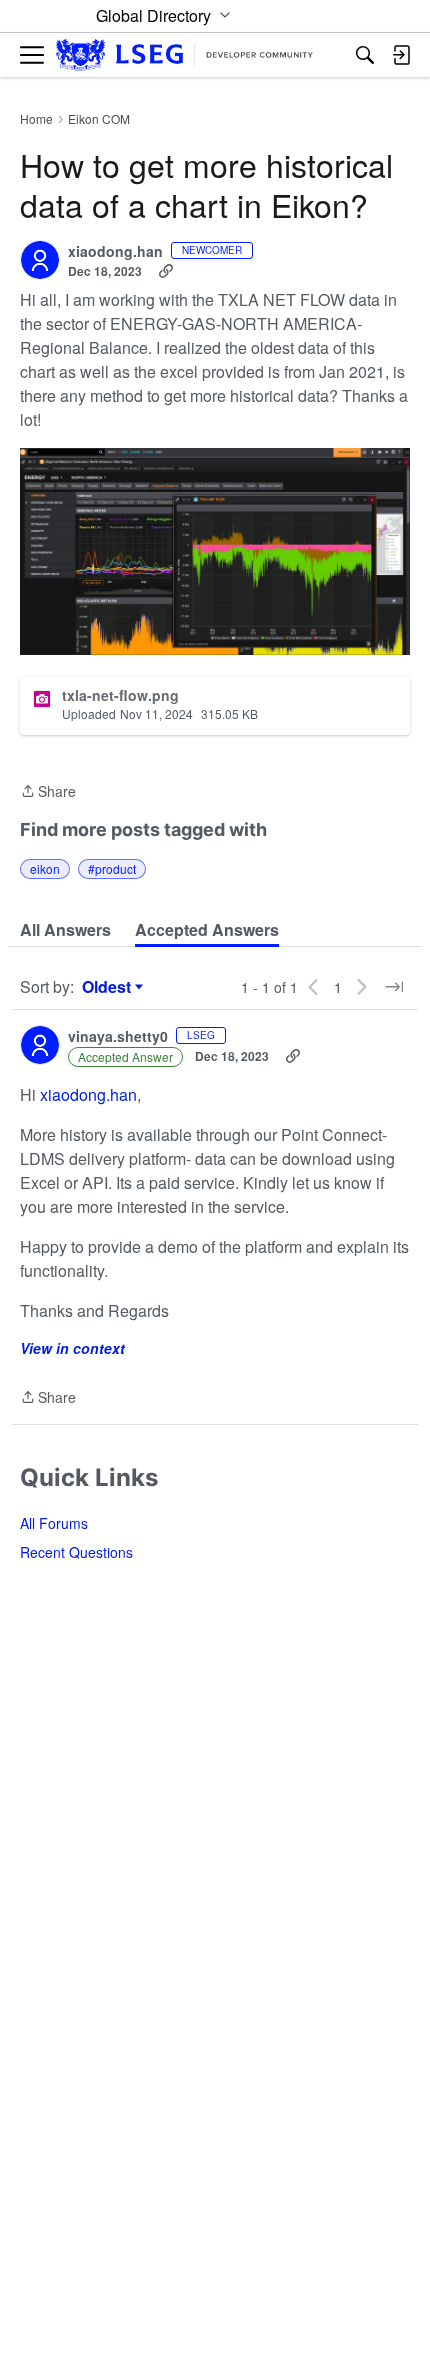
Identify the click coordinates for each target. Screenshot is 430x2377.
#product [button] (112, 868)
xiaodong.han (115, 252)
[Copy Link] (166, 271)
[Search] (365, 55)
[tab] (65, 930)
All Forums (54, 1523)
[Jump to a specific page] (394, 987)
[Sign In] (401, 55)
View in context (72, 1348)
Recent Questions (76, 1552)
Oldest (109, 987)
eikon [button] (45, 868)
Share (48, 792)
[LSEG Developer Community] (184, 55)
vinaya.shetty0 (118, 1037)
